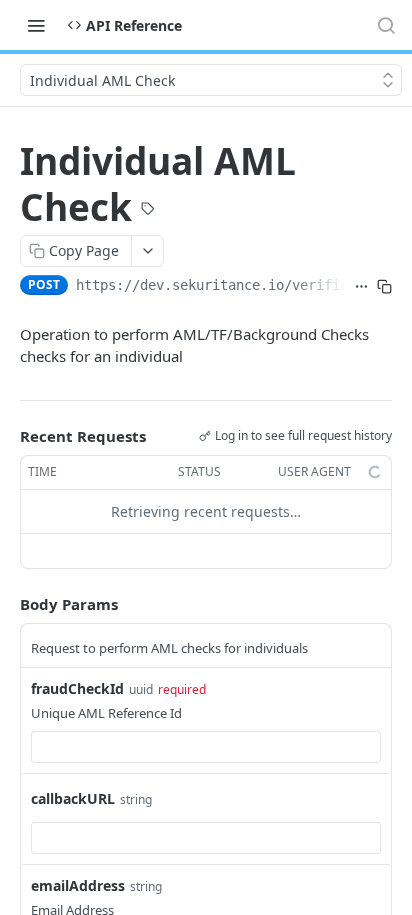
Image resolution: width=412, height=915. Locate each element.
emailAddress (78, 885)
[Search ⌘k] (386, 25)
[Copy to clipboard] (384, 287)
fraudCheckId (77, 688)
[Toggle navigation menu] (36, 25)
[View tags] (148, 211)
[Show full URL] (361, 287)
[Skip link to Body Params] (6, 604)
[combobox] (206, 747)
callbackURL (73, 798)
